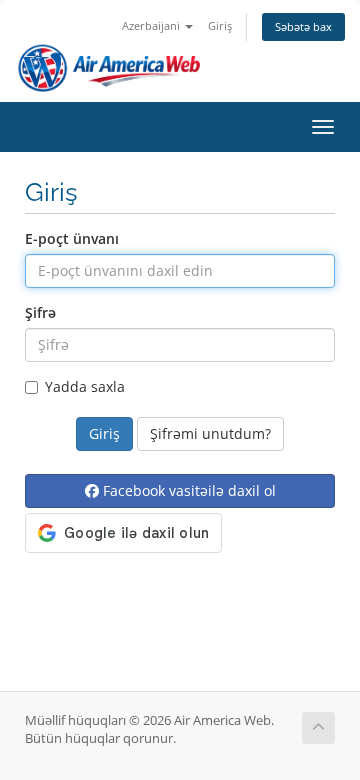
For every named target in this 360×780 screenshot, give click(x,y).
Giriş (220, 25)
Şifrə (40, 312)
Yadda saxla (85, 386)
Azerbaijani (152, 25)
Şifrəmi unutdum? (210, 433)
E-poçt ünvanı (72, 238)
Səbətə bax (303, 26)
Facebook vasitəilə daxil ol (187, 490)
